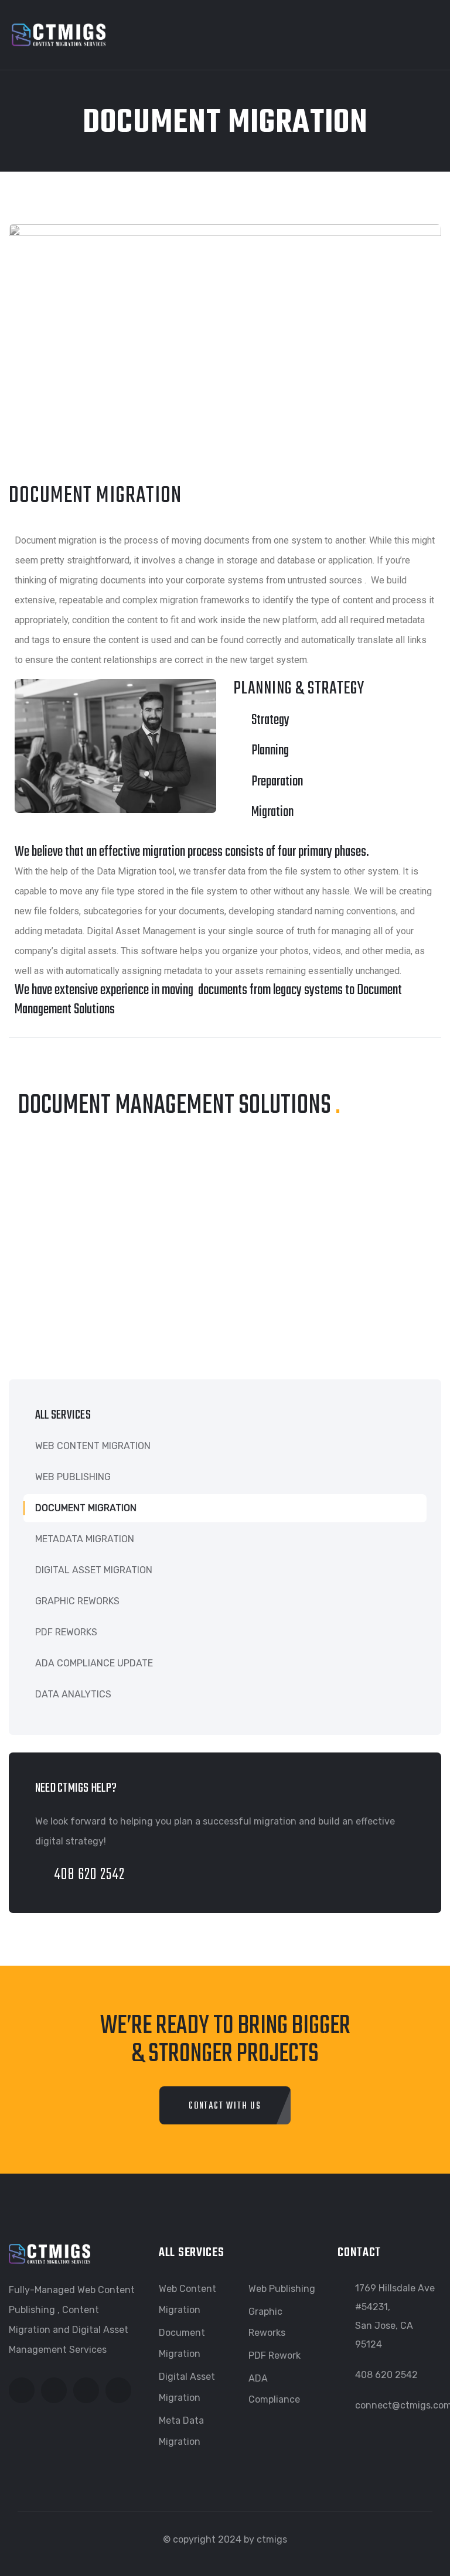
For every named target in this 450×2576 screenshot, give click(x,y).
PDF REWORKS (66, 1632)
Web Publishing (282, 2289)
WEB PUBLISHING (73, 1477)
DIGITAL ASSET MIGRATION (94, 1570)
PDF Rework (275, 2355)
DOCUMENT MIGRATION (86, 1508)
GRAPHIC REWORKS (77, 1601)
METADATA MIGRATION (85, 1539)
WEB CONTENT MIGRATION (93, 1446)
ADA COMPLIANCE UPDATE (94, 1663)
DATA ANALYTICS (73, 1694)
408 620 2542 (89, 1875)
